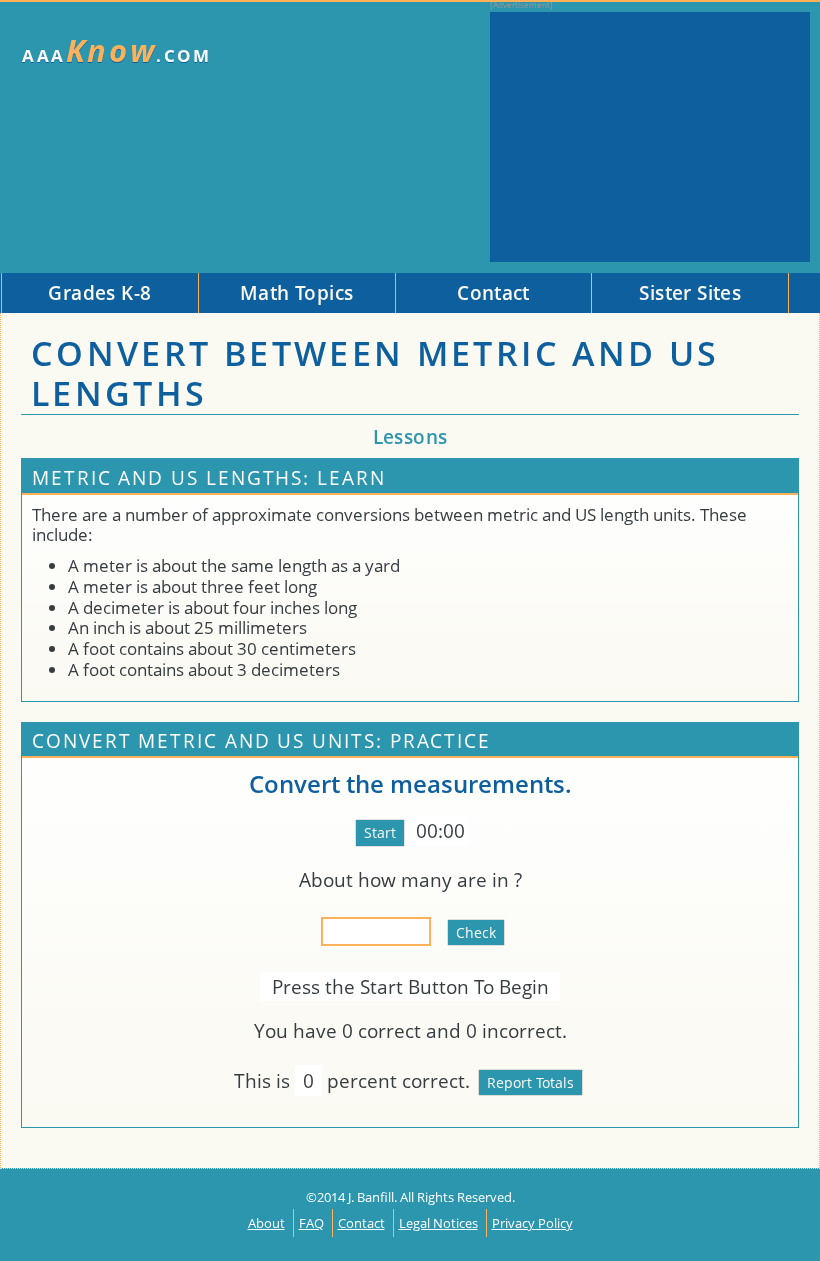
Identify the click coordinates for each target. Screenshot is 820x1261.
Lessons (410, 436)
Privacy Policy (532, 1223)
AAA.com (117, 50)
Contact (361, 1223)
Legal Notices (438, 1223)
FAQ (311, 1223)
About (266, 1223)
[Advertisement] (650, 137)
